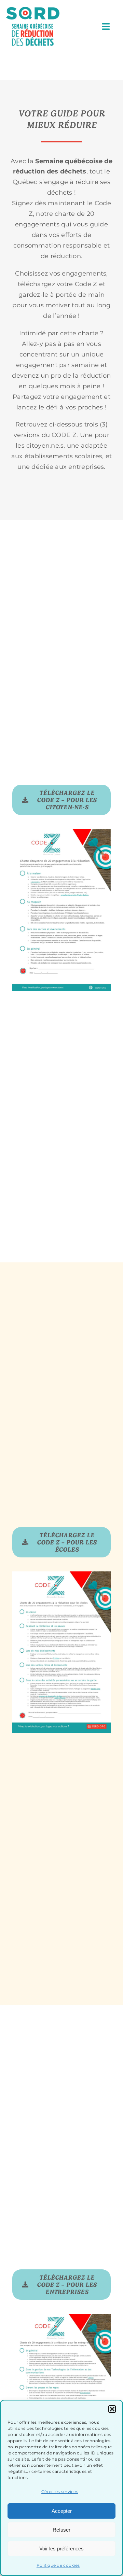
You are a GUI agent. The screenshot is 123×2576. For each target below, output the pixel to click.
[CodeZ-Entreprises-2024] (61, 2317)
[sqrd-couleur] (33, 10)
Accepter (62, 2511)
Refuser (61, 2530)
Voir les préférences (61, 2549)
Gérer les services (60, 2491)
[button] (112, 2409)
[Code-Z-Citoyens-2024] (61, 832)
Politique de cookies (58, 2565)
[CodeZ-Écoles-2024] (61, 1574)
